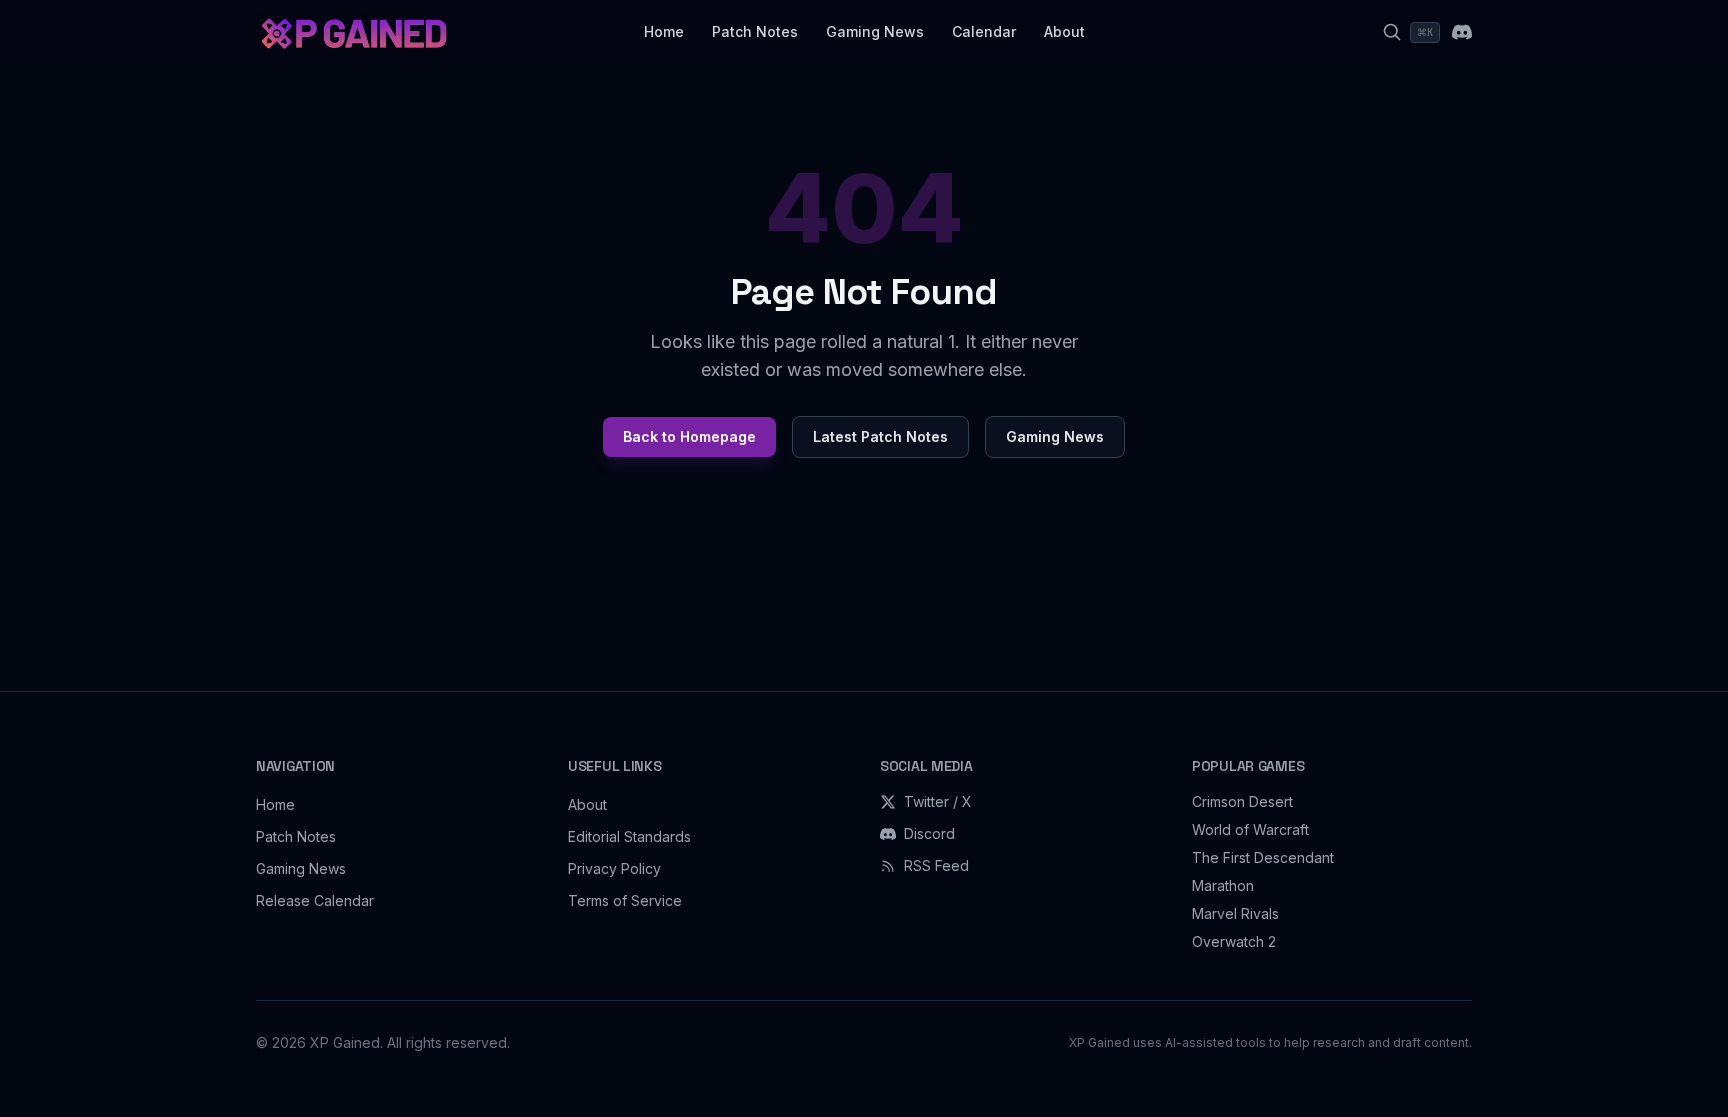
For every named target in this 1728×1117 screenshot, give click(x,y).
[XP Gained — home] (353, 32)
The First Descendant (1263, 857)
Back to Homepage (689, 436)
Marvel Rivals (1235, 913)
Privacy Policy (614, 868)
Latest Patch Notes (880, 436)
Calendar (984, 31)
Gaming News (875, 31)
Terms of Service (625, 900)
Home (664, 31)
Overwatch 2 (1234, 941)
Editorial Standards (629, 836)
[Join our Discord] (1462, 32)
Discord (929, 833)
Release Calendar (315, 900)
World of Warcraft (1250, 829)
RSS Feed (936, 865)
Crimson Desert (1242, 801)
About (1064, 31)
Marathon (1223, 885)
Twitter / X (938, 801)
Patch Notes (755, 31)
